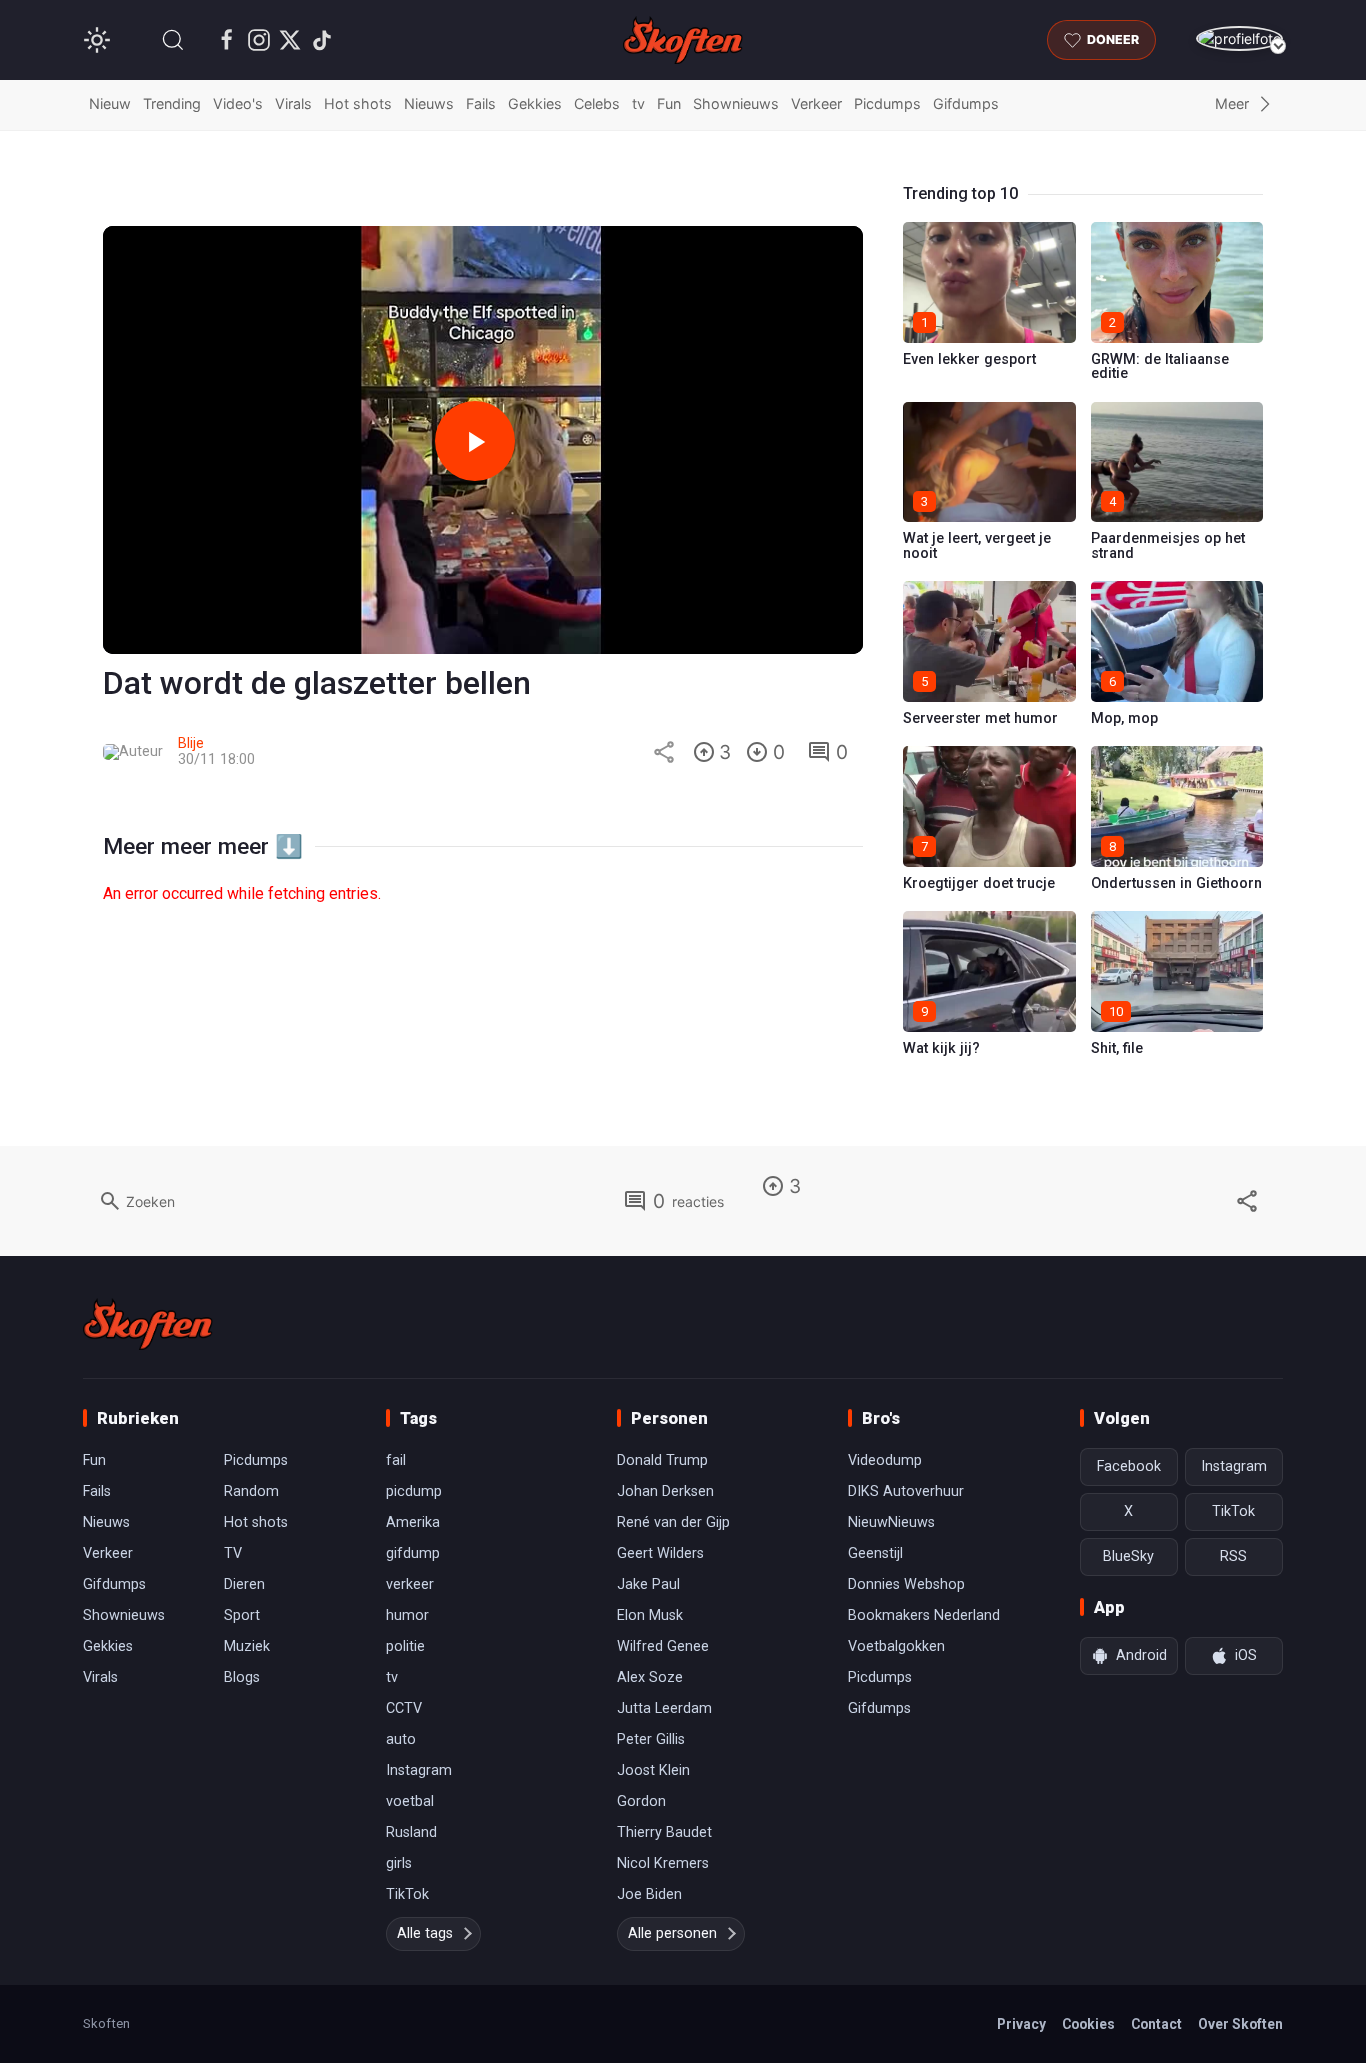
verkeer (410, 1584)
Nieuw (110, 103)
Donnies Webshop (906, 1584)
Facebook (1129, 1466)
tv (638, 103)
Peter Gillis (651, 1739)
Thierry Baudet (664, 1832)
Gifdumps (966, 103)
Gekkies (535, 103)
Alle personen (672, 1933)
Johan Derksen (665, 1491)
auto (401, 1739)
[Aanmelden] (1239, 38)
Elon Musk (650, 1615)
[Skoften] (148, 1324)
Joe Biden (649, 1894)
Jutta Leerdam (664, 1708)
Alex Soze (650, 1677)
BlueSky (1128, 1556)
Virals (293, 103)
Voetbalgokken (896, 1646)
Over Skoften (1240, 2024)
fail (396, 1460)
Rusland (411, 1832)
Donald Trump (662, 1460)
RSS (1233, 1556)
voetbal (410, 1801)
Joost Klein (653, 1770)
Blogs (242, 1677)
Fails (481, 103)
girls (399, 1863)
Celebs (597, 103)
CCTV (404, 1708)
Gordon (641, 1801)
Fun (669, 103)
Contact (1156, 2024)
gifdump (413, 1553)
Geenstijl (875, 1553)
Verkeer (816, 103)
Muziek (247, 1646)
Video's (238, 103)
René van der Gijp (673, 1522)
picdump (414, 1491)
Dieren (244, 1584)
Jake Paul (648, 1584)
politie (405, 1646)
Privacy (1021, 2024)
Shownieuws (736, 103)
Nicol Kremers (663, 1863)
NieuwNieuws (891, 1522)
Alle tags (425, 1933)
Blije (191, 743)
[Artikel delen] (664, 752)
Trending (172, 103)
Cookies (1088, 2024)
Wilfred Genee (663, 1646)
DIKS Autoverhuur (906, 1491)
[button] (173, 40)
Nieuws (429, 103)
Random (251, 1491)
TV (233, 1553)
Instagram (419, 1770)
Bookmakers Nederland (924, 1615)
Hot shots (358, 103)
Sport (242, 1615)
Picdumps (887, 103)
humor (407, 1615)
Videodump (885, 1460)
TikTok (407, 1894)
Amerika (413, 1522)
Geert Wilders (660, 1553)
